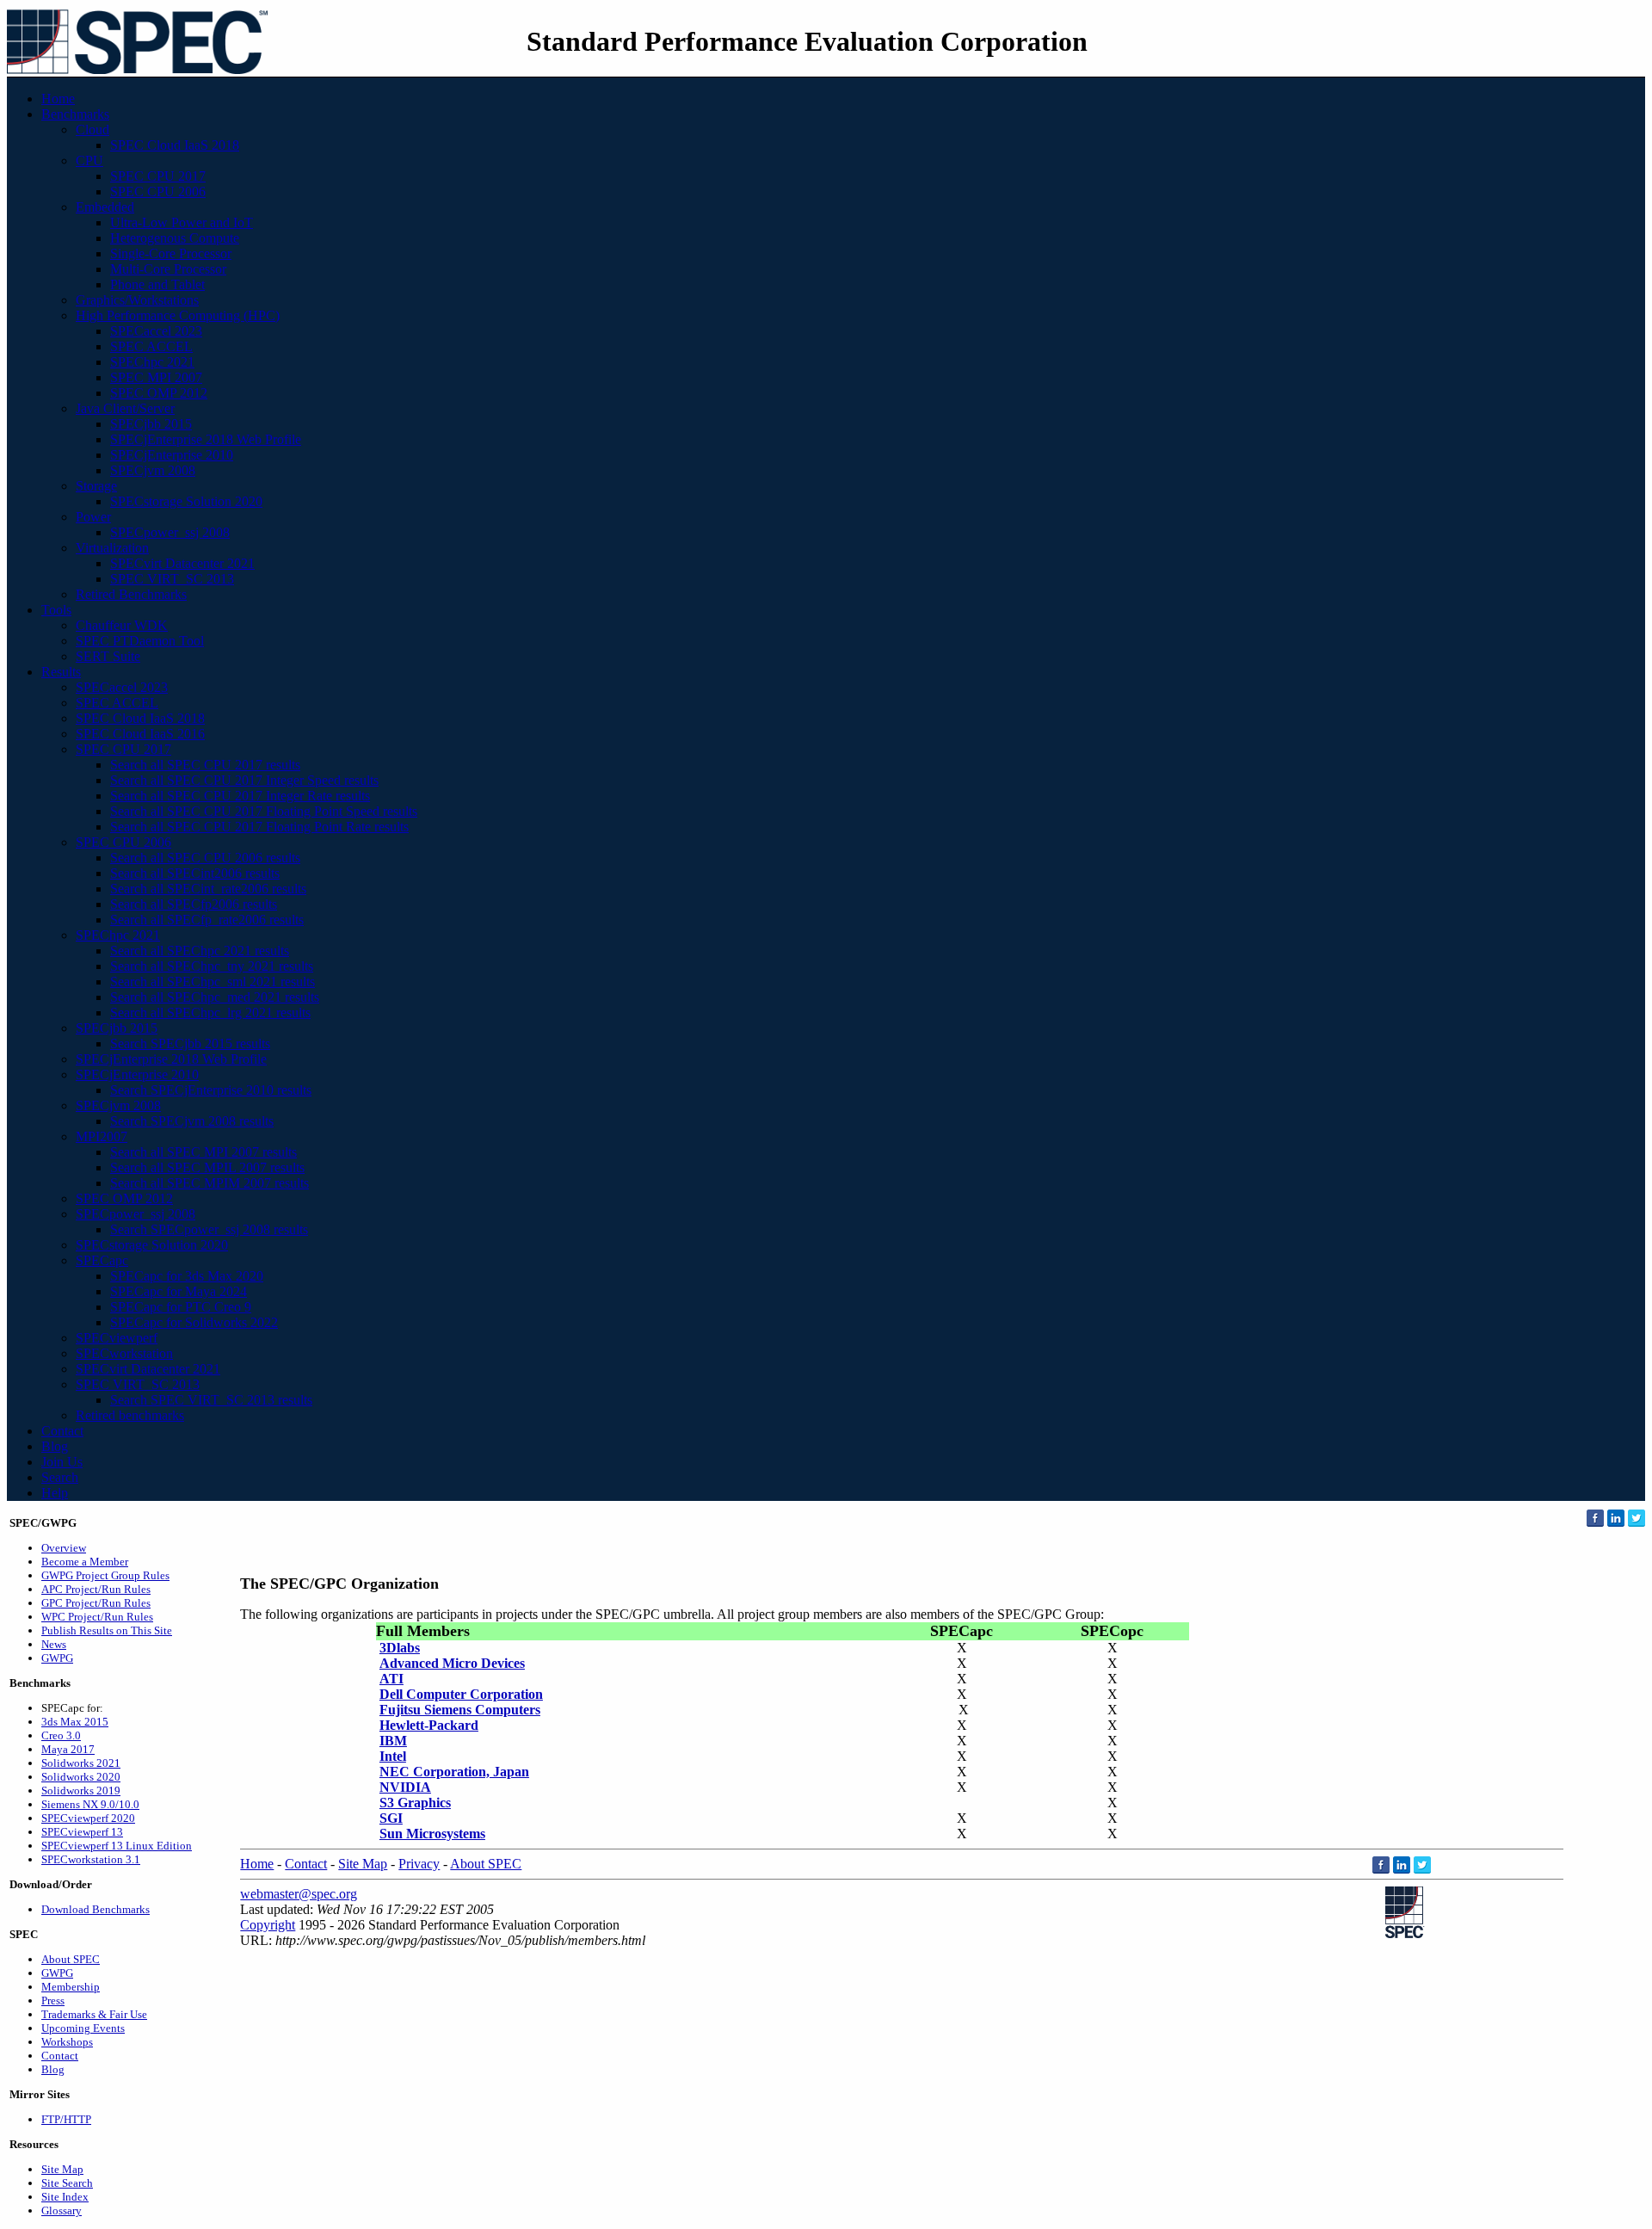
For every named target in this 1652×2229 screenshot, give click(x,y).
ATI (391, 1679)
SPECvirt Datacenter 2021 (182, 563)
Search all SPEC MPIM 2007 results (210, 1183)
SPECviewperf (117, 1338)
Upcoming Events (83, 2028)
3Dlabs (400, 1648)
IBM (393, 1741)
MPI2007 (102, 1136)
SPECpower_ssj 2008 (170, 532)
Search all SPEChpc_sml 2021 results (213, 982)
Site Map (62, 2169)
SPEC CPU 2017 (158, 176)
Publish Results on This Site (107, 1630)
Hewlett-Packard (429, 1725)
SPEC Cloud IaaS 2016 (140, 734)
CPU (89, 161)
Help (55, 1493)
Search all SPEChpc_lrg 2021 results (210, 1013)
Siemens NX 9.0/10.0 (90, 1804)
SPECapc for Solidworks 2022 (194, 1322)
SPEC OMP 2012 (159, 393)
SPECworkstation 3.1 (91, 1859)
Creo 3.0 (61, 1735)
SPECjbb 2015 (151, 424)
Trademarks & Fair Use (94, 2014)
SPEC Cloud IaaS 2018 (175, 145)
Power (93, 517)
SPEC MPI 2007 (156, 377)
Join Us (62, 1462)
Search (60, 1477)
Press (53, 2001)
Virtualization (112, 548)
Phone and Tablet (157, 284)
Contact (62, 1431)
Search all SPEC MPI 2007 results (203, 1152)
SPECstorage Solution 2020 (186, 501)
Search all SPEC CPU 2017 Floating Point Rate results (259, 827)
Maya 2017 (68, 1749)
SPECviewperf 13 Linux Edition (117, 1846)
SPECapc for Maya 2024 (179, 1291)
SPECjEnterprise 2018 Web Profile (206, 439)
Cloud (92, 130)
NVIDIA (405, 1787)
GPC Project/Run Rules (96, 1603)
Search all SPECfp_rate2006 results (207, 920)
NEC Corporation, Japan (454, 1772)
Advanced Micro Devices (452, 1663)
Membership (71, 1987)
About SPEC (71, 1959)
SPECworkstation (124, 1353)
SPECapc (102, 1260)
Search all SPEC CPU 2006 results (205, 858)
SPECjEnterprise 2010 (172, 455)
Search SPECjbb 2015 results (190, 1043)
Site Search (67, 2183)
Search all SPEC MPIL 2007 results (207, 1167)
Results (61, 672)
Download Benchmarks (96, 1909)
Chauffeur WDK (122, 625)
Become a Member (85, 1562)
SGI (391, 1818)
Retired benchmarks (130, 1415)
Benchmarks (75, 114)
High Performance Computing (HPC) (178, 315)
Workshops (67, 2042)
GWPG (57, 1658)
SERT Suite (108, 656)
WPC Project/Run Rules (97, 1617)
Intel (393, 1756)
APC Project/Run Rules (96, 1589)
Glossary (62, 2210)
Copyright (268, 1925)
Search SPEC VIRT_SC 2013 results (211, 1400)
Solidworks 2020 (81, 1777)
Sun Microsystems (432, 1834)
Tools (56, 610)
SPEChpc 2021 (152, 362)
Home (58, 99)
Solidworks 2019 (81, 1791)
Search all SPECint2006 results (195, 873)
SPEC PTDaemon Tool (140, 641)
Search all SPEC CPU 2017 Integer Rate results (240, 796)
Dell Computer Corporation (461, 1694)
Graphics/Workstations (137, 300)
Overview (64, 1548)
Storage (96, 486)
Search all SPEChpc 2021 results (200, 951)
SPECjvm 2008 (153, 470)
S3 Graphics (415, 1803)
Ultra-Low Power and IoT (182, 222)
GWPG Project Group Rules (105, 1575)
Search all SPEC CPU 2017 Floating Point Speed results (264, 811)
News (54, 1644)
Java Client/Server (125, 408)
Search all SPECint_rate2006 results (208, 889)
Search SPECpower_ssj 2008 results (209, 1229)
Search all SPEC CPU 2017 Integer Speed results (244, 780)
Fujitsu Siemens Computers (460, 1710)
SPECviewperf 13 (82, 1832)
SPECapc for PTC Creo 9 (181, 1307)
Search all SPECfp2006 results (194, 904)
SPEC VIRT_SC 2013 (172, 579)
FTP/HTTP (66, 2119)
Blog (55, 1446)
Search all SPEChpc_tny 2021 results (212, 966)
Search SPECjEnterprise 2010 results (211, 1090)
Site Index (65, 2197)
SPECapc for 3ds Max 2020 (187, 1276)
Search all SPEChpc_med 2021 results (215, 997)
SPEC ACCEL (151, 346)
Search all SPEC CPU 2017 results (205, 765)
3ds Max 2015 (75, 1722)
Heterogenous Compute (175, 238)
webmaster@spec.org (299, 1894)
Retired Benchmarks (131, 594)
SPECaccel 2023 (156, 331)
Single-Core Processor (171, 253)
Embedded (105, 207)
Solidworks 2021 (81, 1763)
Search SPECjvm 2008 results (192, 1121)
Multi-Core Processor (168, 269)
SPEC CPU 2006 (158, 191)
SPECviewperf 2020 (88, 1818)
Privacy (419, 1864)
